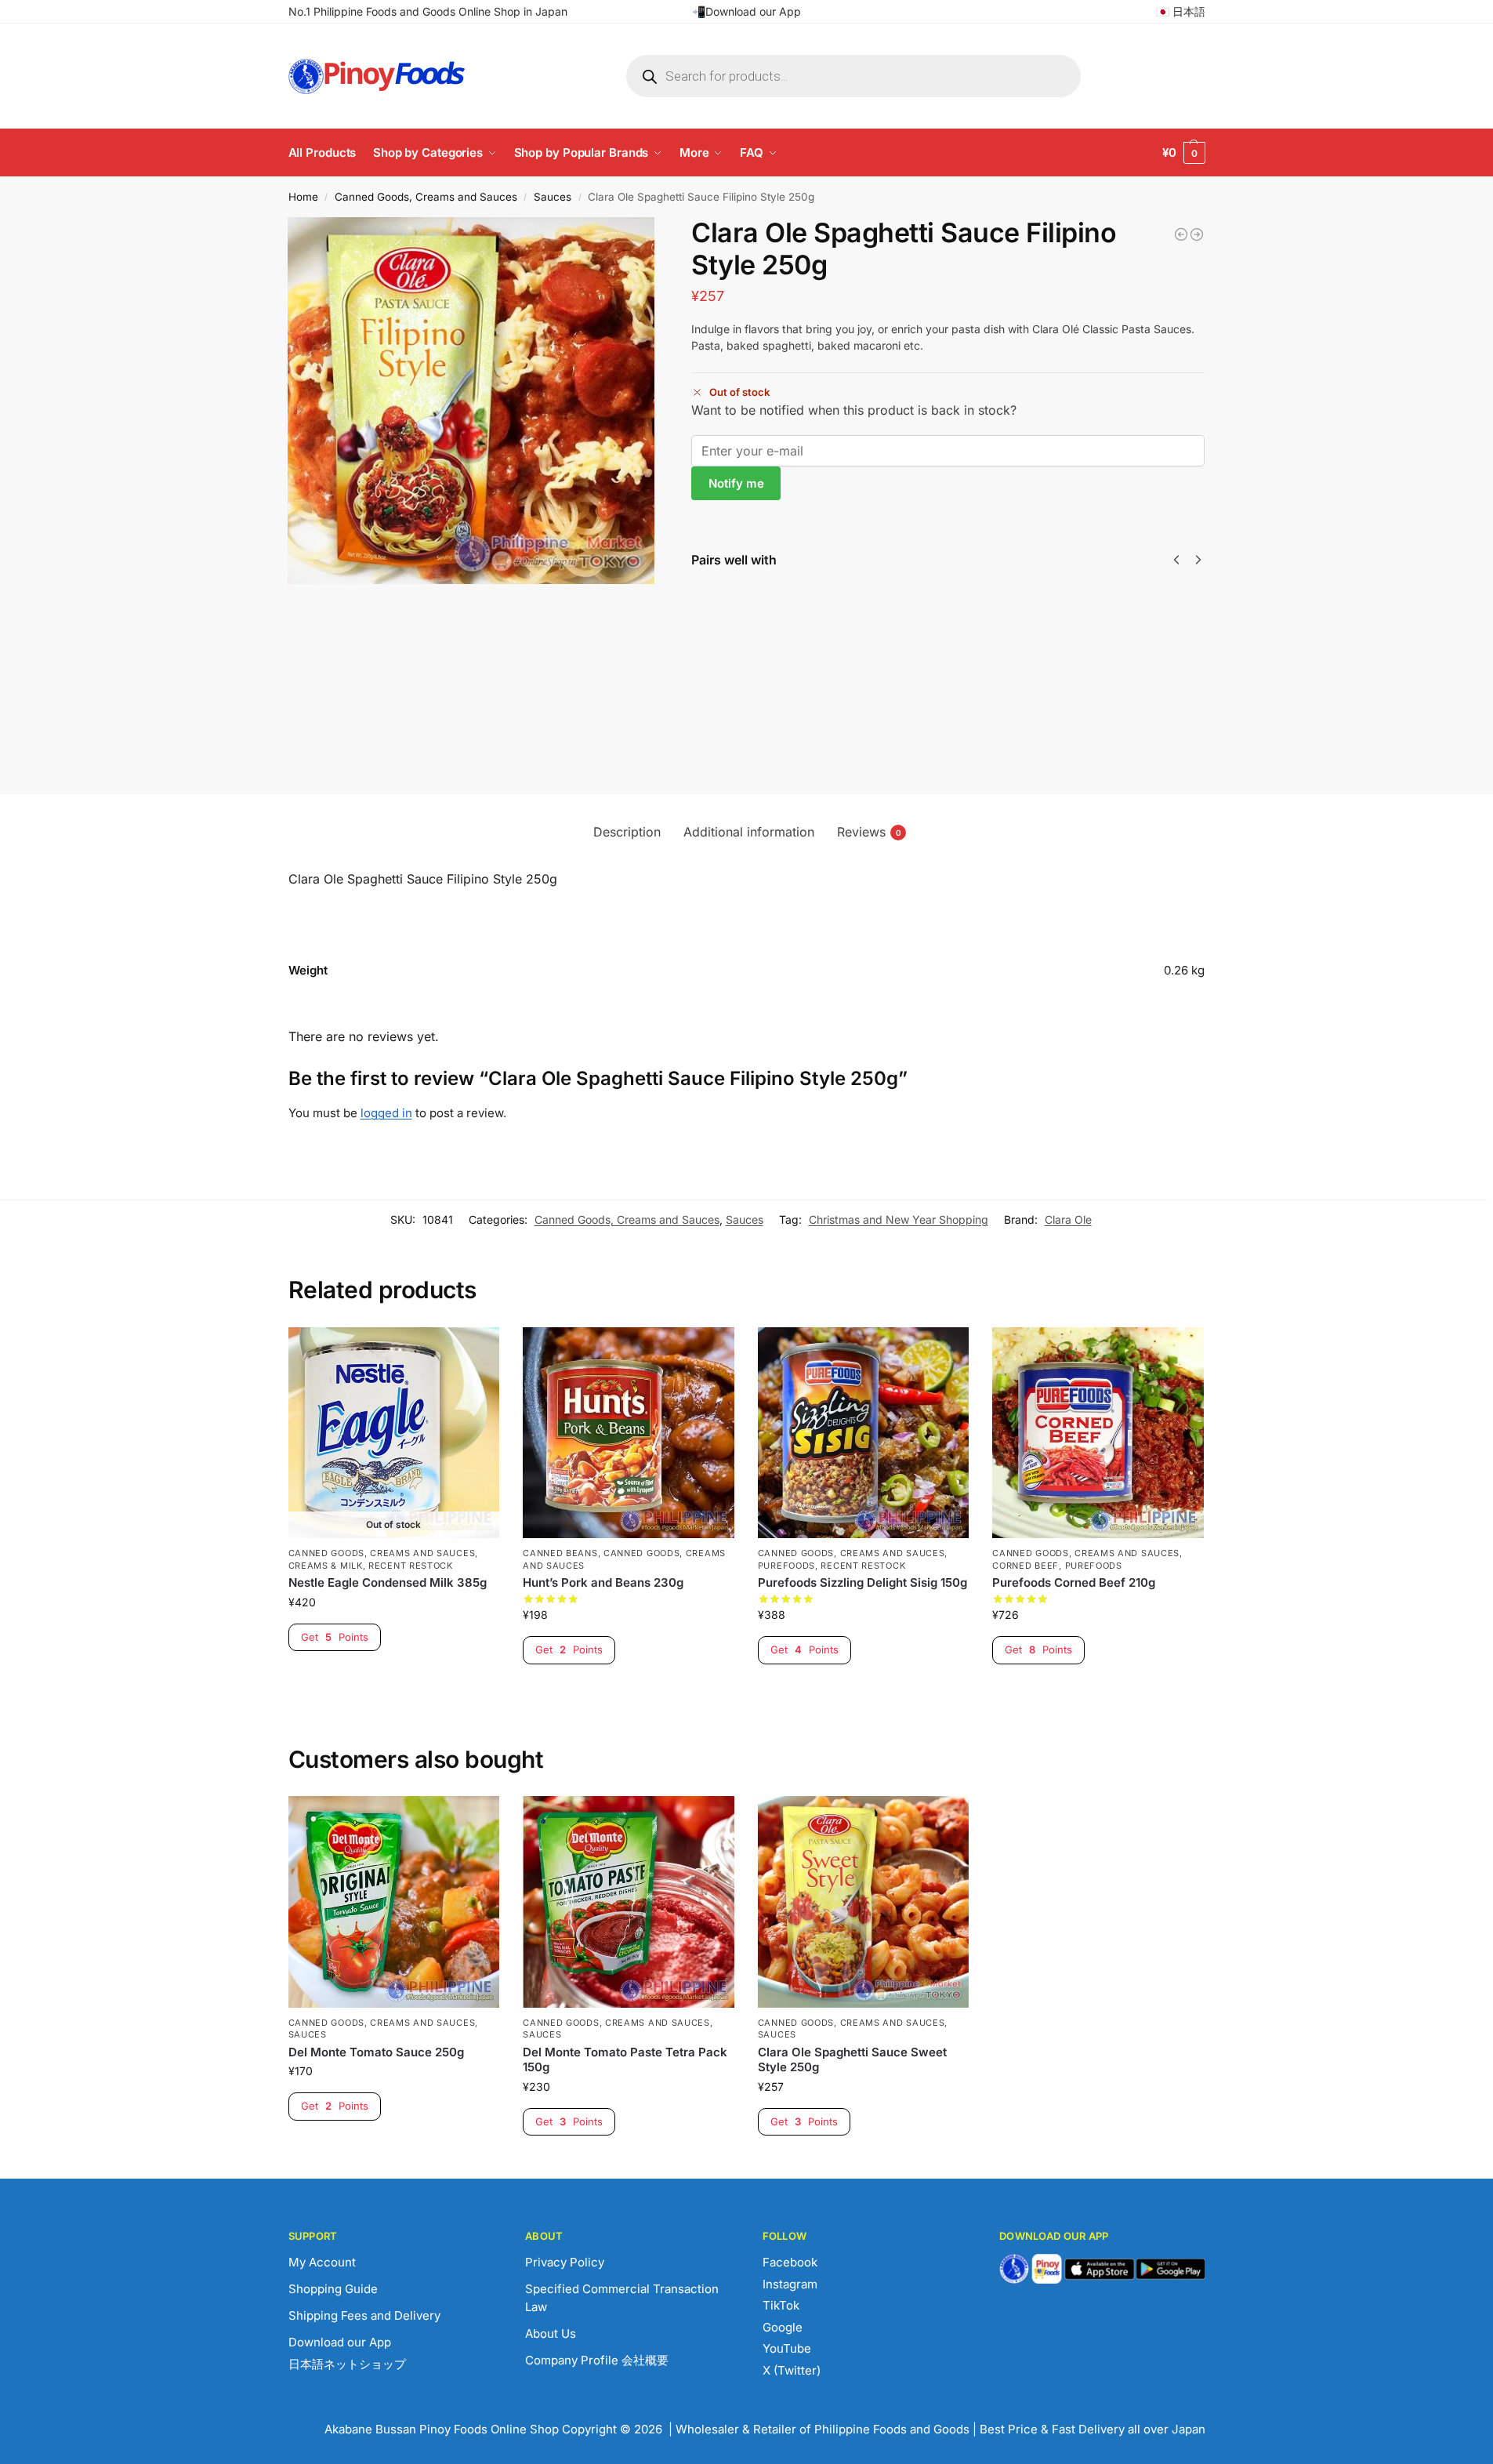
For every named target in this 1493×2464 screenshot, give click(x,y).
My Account (322, 2262)
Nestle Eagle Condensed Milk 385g (388, 1582)
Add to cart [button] (628, 1691)
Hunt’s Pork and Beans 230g (603, 1582)
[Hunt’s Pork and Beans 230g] (629, 1433)
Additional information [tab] (749, 832)
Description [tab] (627, 832)
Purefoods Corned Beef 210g (1074, 1582)
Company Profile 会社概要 (597, 2360)
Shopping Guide (333, 2289)
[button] (1184, 153)
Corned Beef (1026, 1566)
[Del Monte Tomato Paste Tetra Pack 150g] (629, 1902)
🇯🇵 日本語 (1181, 11)
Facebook (790, 2262)
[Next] (1198, 560)
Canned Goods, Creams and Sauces (426, 197)
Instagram (790, 2284)
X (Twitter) (792, 2370)
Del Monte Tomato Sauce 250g (376, 2052)
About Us (551, 2333)
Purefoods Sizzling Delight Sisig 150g (862, 1582)
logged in (386, 1113)
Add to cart (961, 719)
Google (783, 2327)
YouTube (787, 2348)
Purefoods (786, 1566)
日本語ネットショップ (347, 2364)
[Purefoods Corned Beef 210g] (1098, 1433)
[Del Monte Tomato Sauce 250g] (394, 1902)
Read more (806, 669)
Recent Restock (411, 1566)
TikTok (781, 2305)
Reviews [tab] (869, 832)
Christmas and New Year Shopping (899, 1219)
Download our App (340, 2342)
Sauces (553, 197)
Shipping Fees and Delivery (364, 2315)
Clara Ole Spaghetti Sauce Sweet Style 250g (852, 2060)
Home (303, 197)
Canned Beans (560, 1553)
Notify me (736, 483)
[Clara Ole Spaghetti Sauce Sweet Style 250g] (864, 1902)
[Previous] (1176, 560)
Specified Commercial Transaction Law (622, 2298)
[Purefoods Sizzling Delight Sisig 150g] (864, 1433)
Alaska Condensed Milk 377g (813, 606)
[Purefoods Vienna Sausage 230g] (1197, 234)
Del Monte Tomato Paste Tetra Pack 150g (1098, 639)
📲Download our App (746, 11)
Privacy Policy (565, 2262)
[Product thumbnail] (737, 635)
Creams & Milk (326, 1566)
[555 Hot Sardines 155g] (1181, 234)
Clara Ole (1068, 1219)
